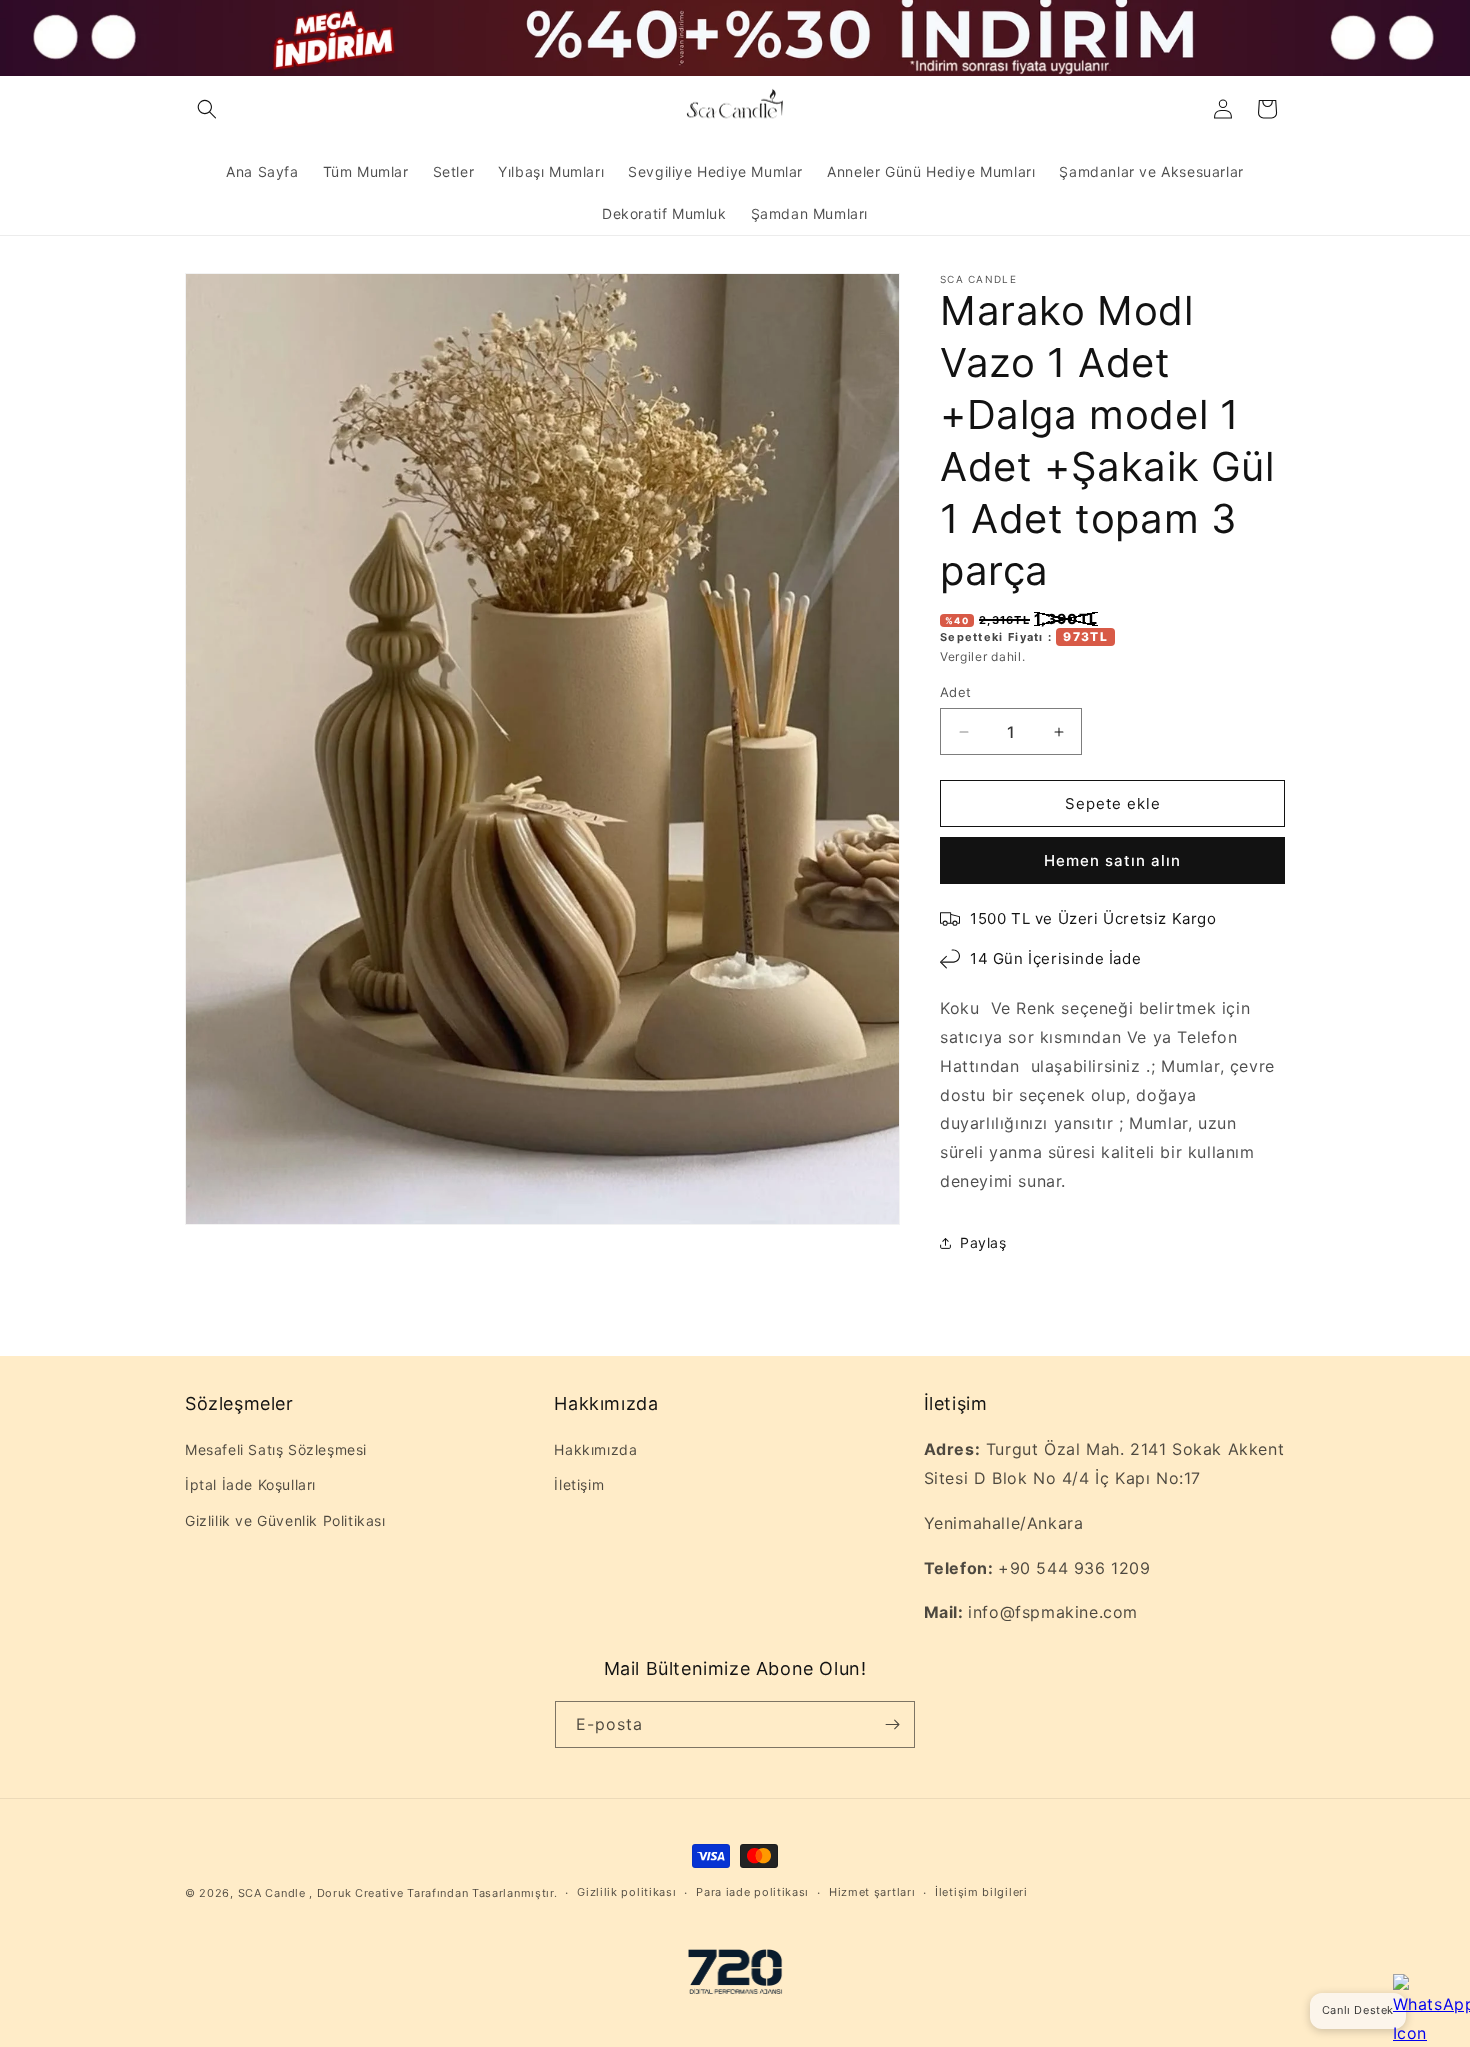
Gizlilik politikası (626, 1892)
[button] (207, 109)
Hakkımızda (595, 1449)
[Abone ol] (892, 1724)
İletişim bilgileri (981, 1892)
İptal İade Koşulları (250, 1484)
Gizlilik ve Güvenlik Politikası (285, 1520)
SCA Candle (272, 1893)
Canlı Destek (1358, 2010)
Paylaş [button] (983, 1242)
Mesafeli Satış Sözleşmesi (276, 1449)
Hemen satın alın (1112, 860)
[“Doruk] (735, 1976)
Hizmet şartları (872, 1892)
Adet (956, 692)
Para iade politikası (752, 1892)
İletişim (579, 1484)
